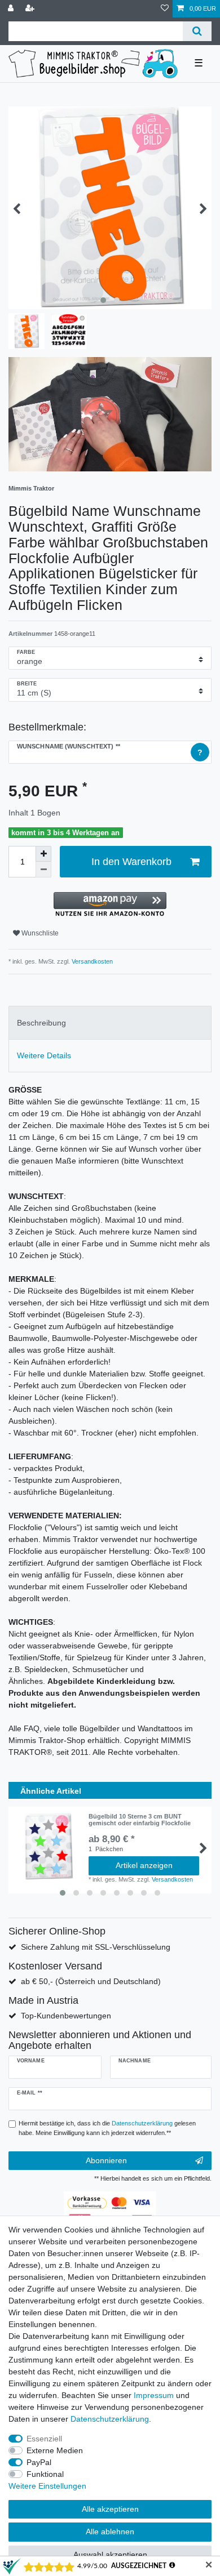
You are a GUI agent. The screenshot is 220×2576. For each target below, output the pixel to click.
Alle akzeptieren (110, 2509)
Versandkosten (91, 961)
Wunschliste (39, 933)
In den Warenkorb (131, 862)
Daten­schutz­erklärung (110, 2419)
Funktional (45, 2474)
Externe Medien (55, 2450)
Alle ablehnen (110, 2532)
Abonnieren (106, 2160)
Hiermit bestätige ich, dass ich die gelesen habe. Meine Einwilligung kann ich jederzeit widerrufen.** (107, 2128)
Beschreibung (41, 1023)
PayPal (39, 2462)
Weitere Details (44, 1055)
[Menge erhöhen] (43, 854)
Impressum (154, 2395)
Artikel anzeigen (144, 1865)
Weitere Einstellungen (47, 2486)
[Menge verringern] (43, 870)
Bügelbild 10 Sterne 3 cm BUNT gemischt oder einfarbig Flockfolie (140, 1820)
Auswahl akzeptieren (110, 2555)
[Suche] (197, 31)
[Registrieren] (31, 9)
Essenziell (44, 2439)
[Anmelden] (12, 9)
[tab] (110, 1022)
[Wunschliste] (165, 9)
